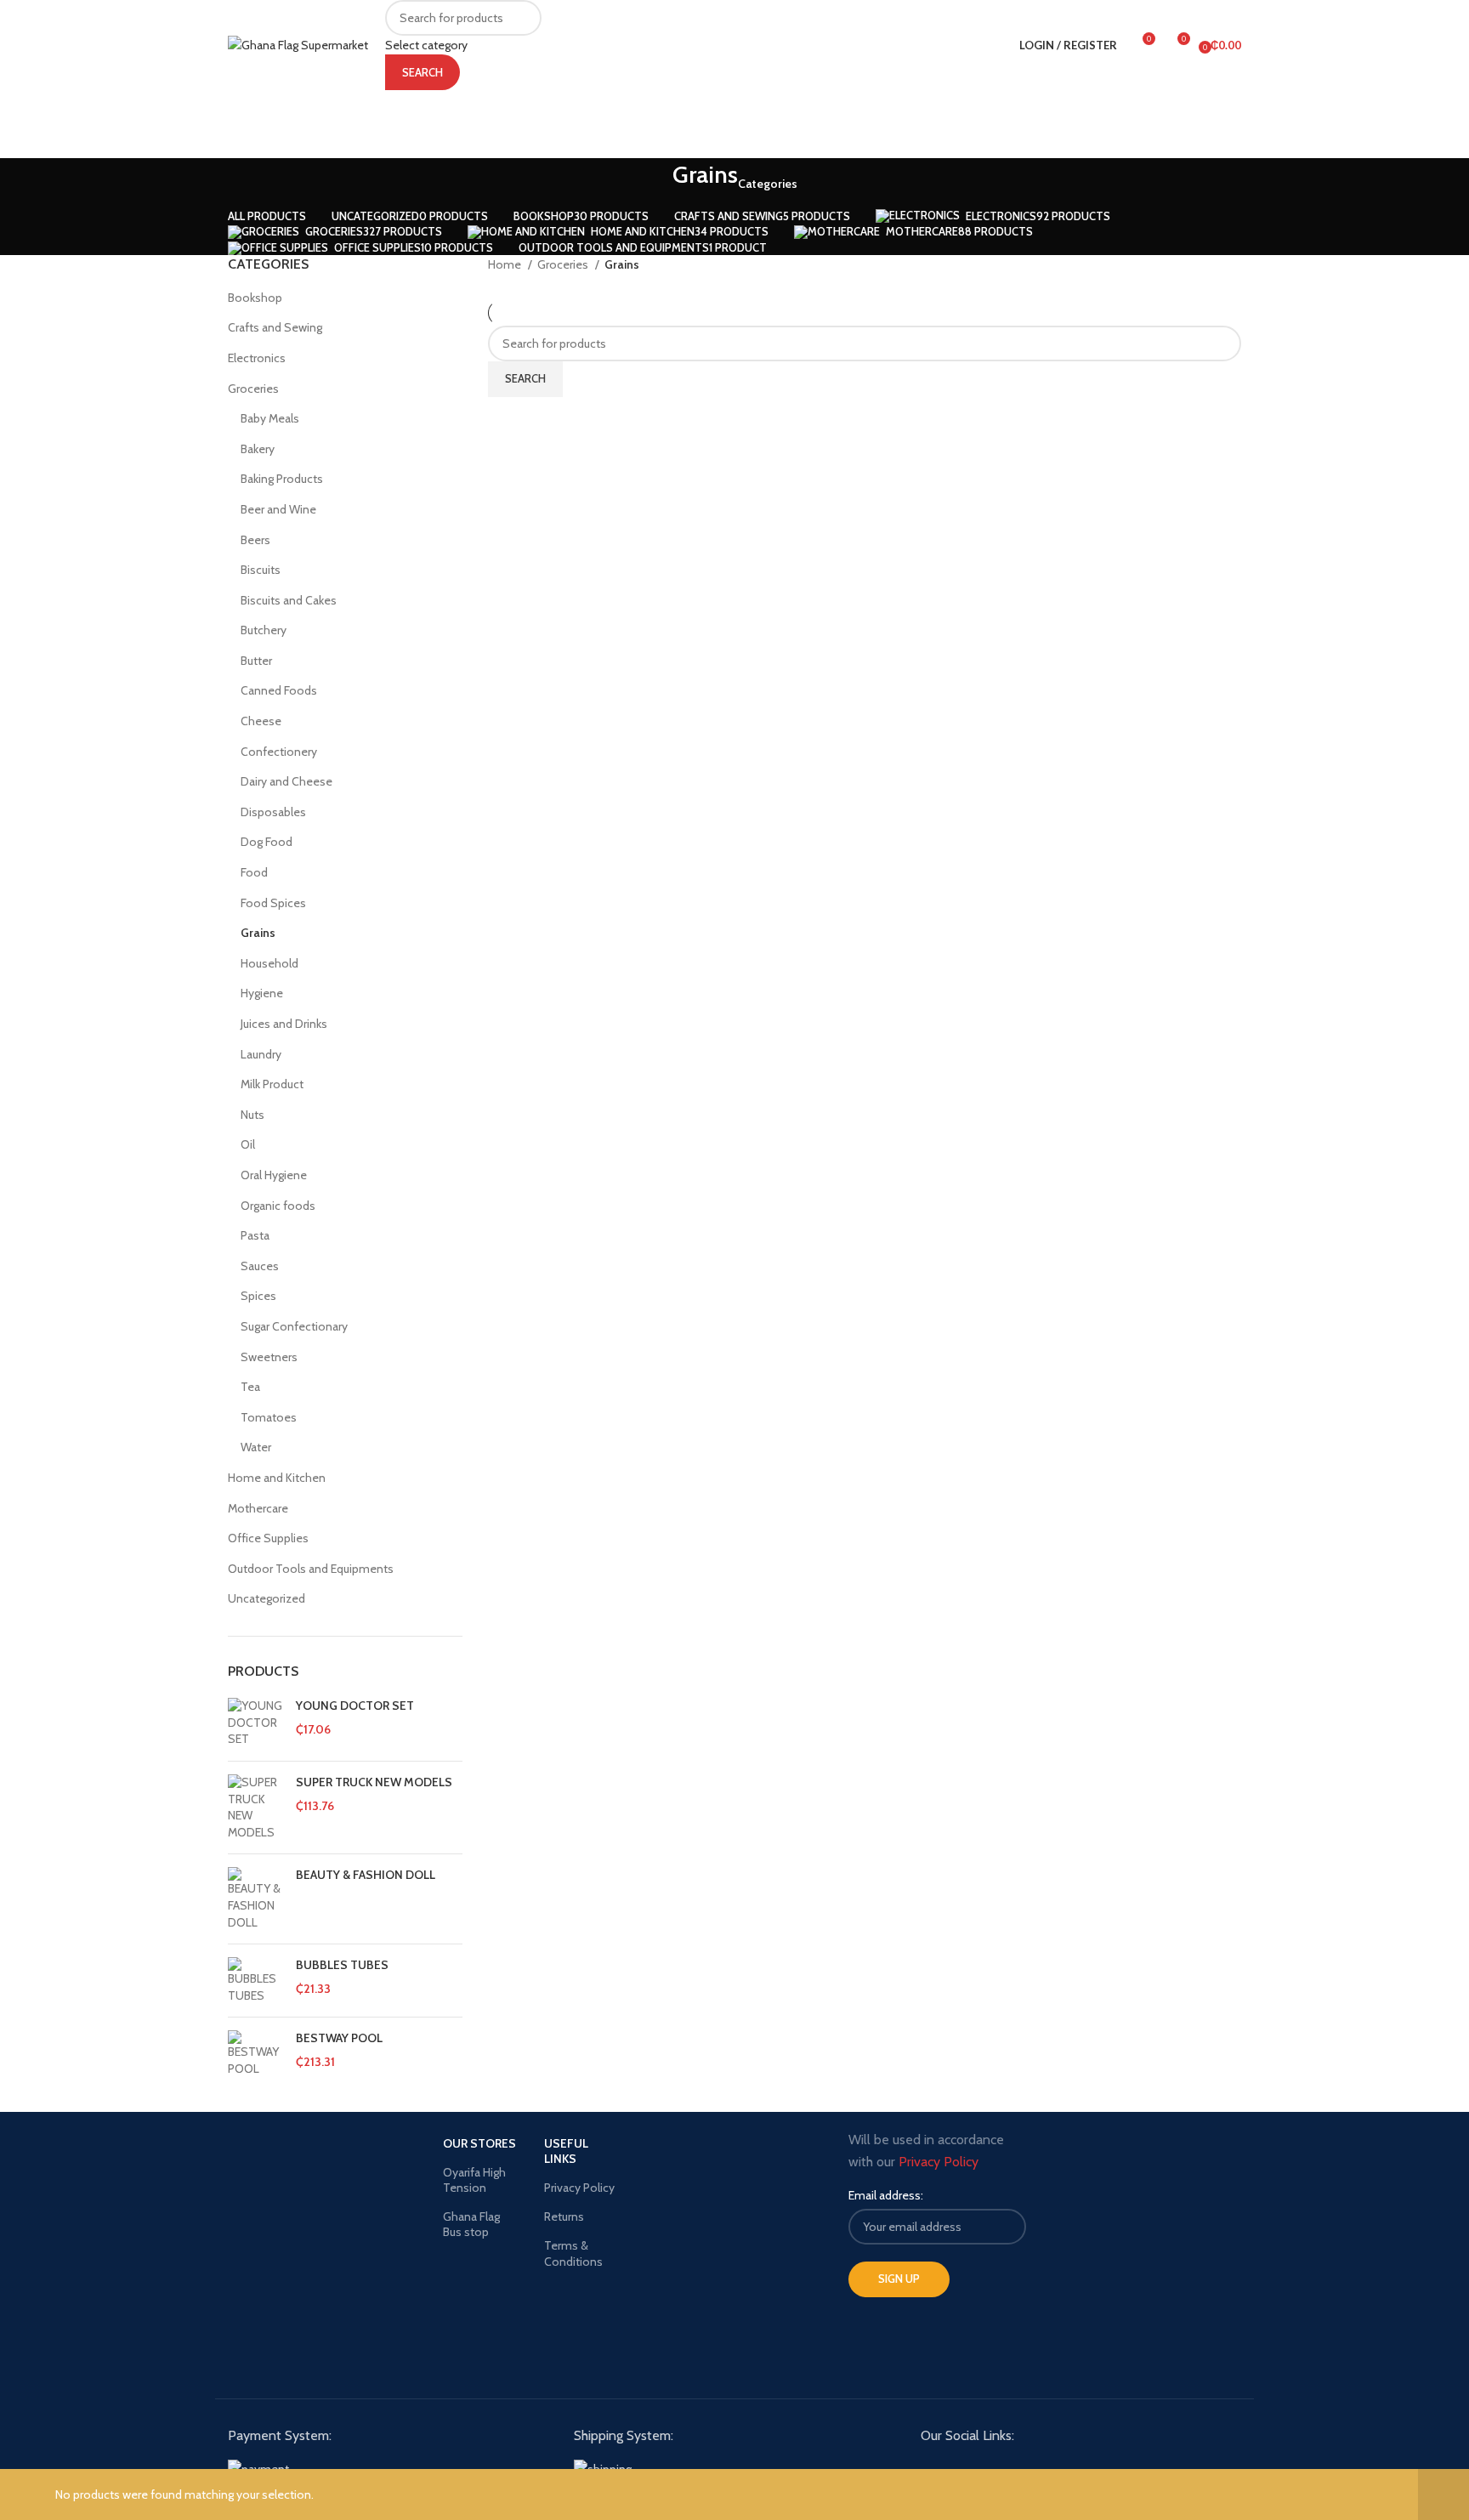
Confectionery (279, 752)
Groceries (253, 389)
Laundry (261, 1054)
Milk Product (272, 1084)
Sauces (260, 1266)
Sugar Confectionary (294, 1326)
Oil (248, 1144)
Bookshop (255, 298)
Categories (768, 184)
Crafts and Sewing (275, 327)
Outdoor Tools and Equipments (311, 1569)
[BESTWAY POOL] (255, 2054)
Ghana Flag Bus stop (471, 2224)
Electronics (257, 358)
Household (269, 963)
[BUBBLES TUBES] (255, 1981)
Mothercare (258, 1508)
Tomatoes (269, 1417)
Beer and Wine (278, 509)
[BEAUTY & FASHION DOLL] (255, 1899)
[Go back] (651, 184)
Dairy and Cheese (286, 781)
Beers (255, 540)
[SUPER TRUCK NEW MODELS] (255, 1808)
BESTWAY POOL (339, 2038)
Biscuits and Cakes (289, 600)
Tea (250, 1387)
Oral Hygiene (274, 1175)
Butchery (264, 630)
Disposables (273, 812)
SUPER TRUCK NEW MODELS (374, 1782)
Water (256, 1447)
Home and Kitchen (277, 1478)
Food (254, 872)
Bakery (258, 449)
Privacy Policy (579, 2188)
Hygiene (262, 993)
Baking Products (282, 479)
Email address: (886, 2195)
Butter (256, 661)
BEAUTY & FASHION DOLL (366, 1875)
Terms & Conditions (573, 2253)
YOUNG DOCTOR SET (355, 1706)
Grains (258, 933)
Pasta (255, 1235)
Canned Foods (279, 690)
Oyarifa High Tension (474, 2180)
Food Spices (273, 903)
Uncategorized (267, 1598)
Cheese (261, 721)
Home (506, 264)
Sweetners (269, 1357)
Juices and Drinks (284, 1024)
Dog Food (267, 842)
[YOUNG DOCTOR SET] (255, 1723)
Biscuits (261, 570)
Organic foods (278, 1206)
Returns (564, 2216)
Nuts (252, 1115)
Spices (258, 1296)
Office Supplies (268, 1538)
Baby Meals (270, 418)
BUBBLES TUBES (342, 1965)
